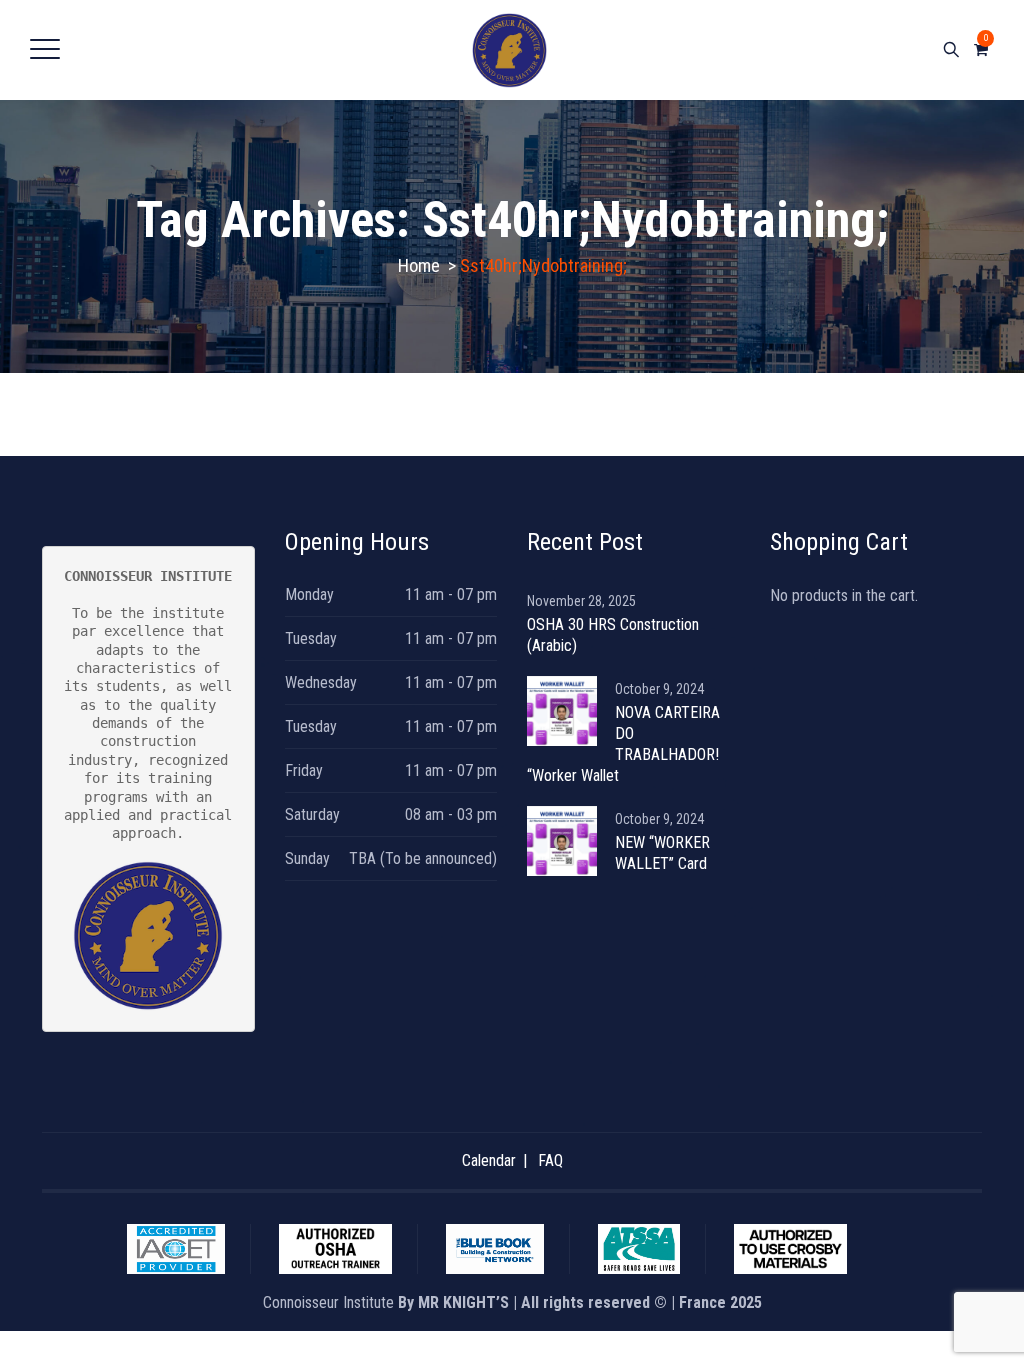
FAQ (550, 1160)
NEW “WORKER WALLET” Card (662, 853)
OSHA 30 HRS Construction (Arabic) (613, 635)
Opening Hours (357, 542)
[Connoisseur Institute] (509, 50)
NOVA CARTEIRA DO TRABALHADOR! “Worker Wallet (623, 744)
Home (419, 265)
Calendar (489, 1160)
